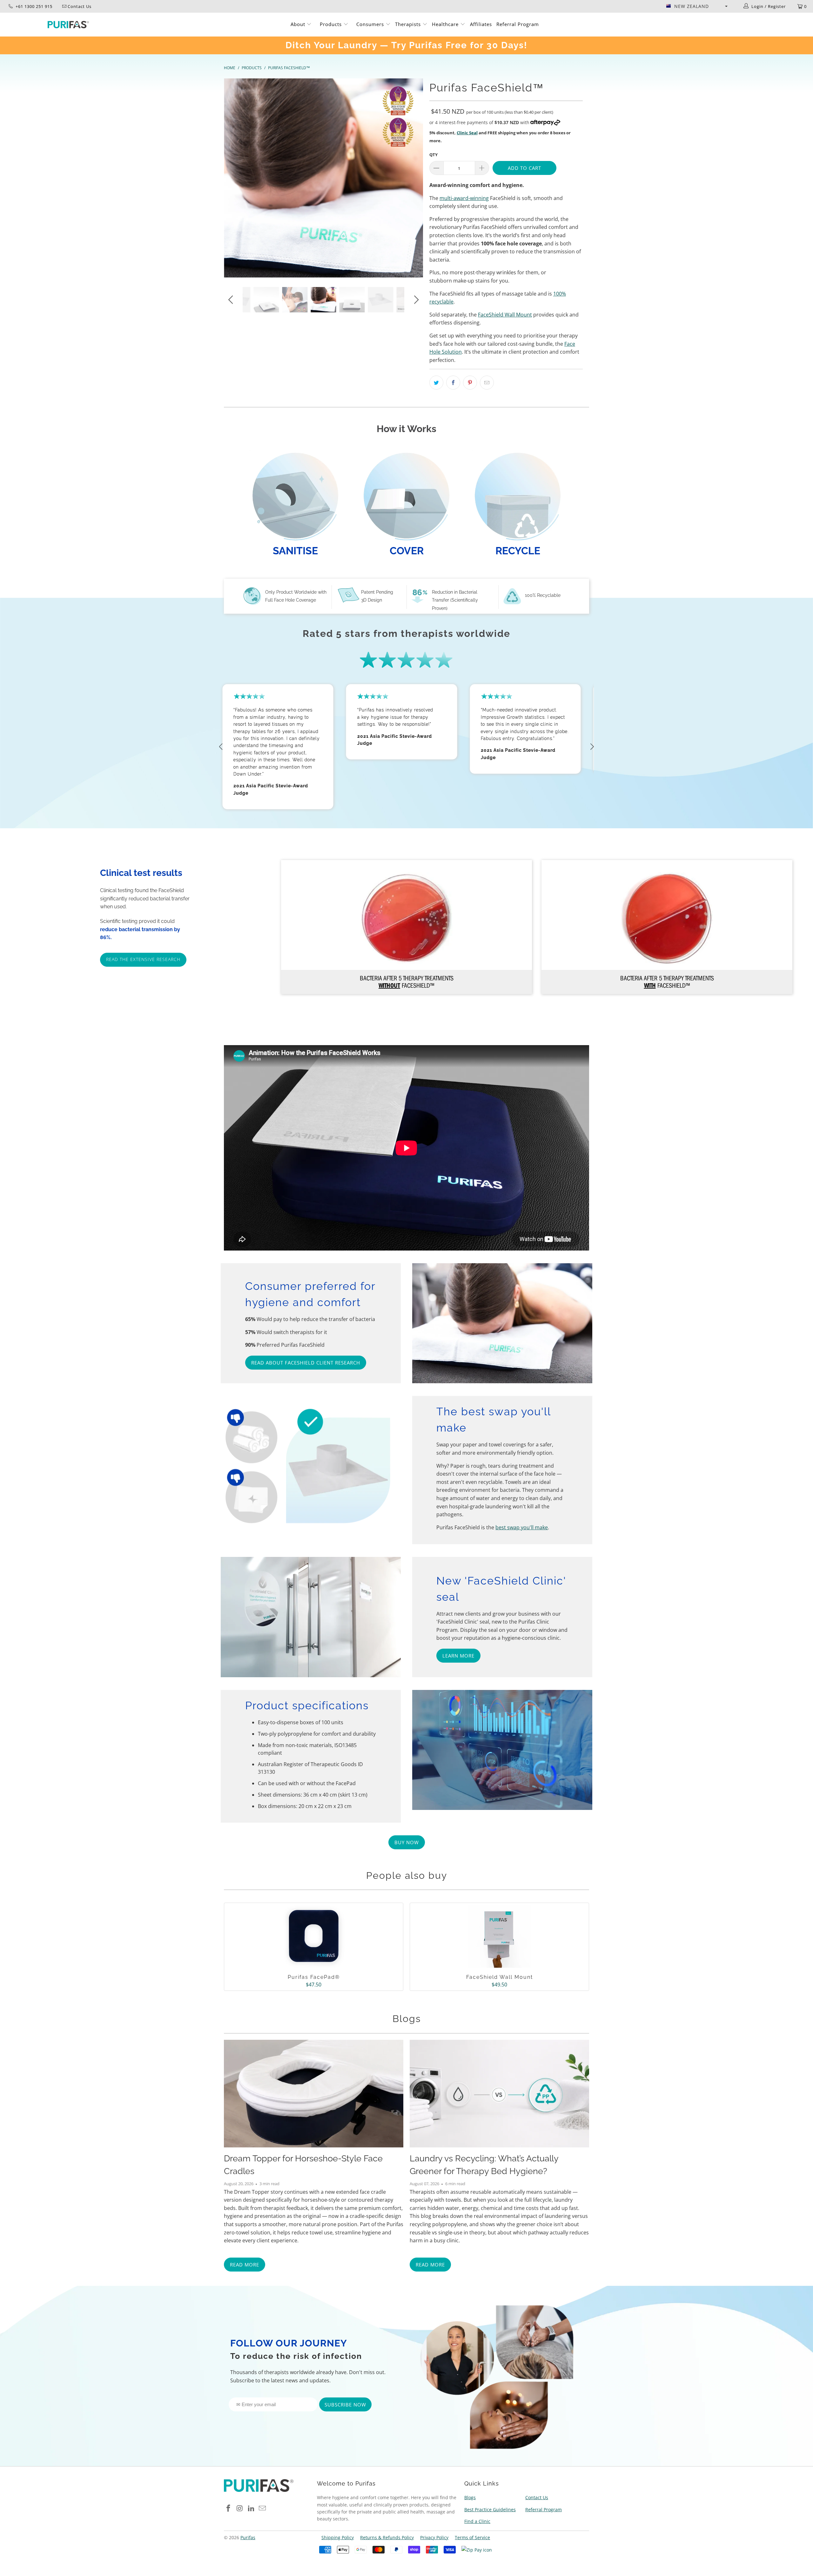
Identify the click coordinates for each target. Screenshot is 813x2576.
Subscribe (406, 1307)
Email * (349, 1276)
